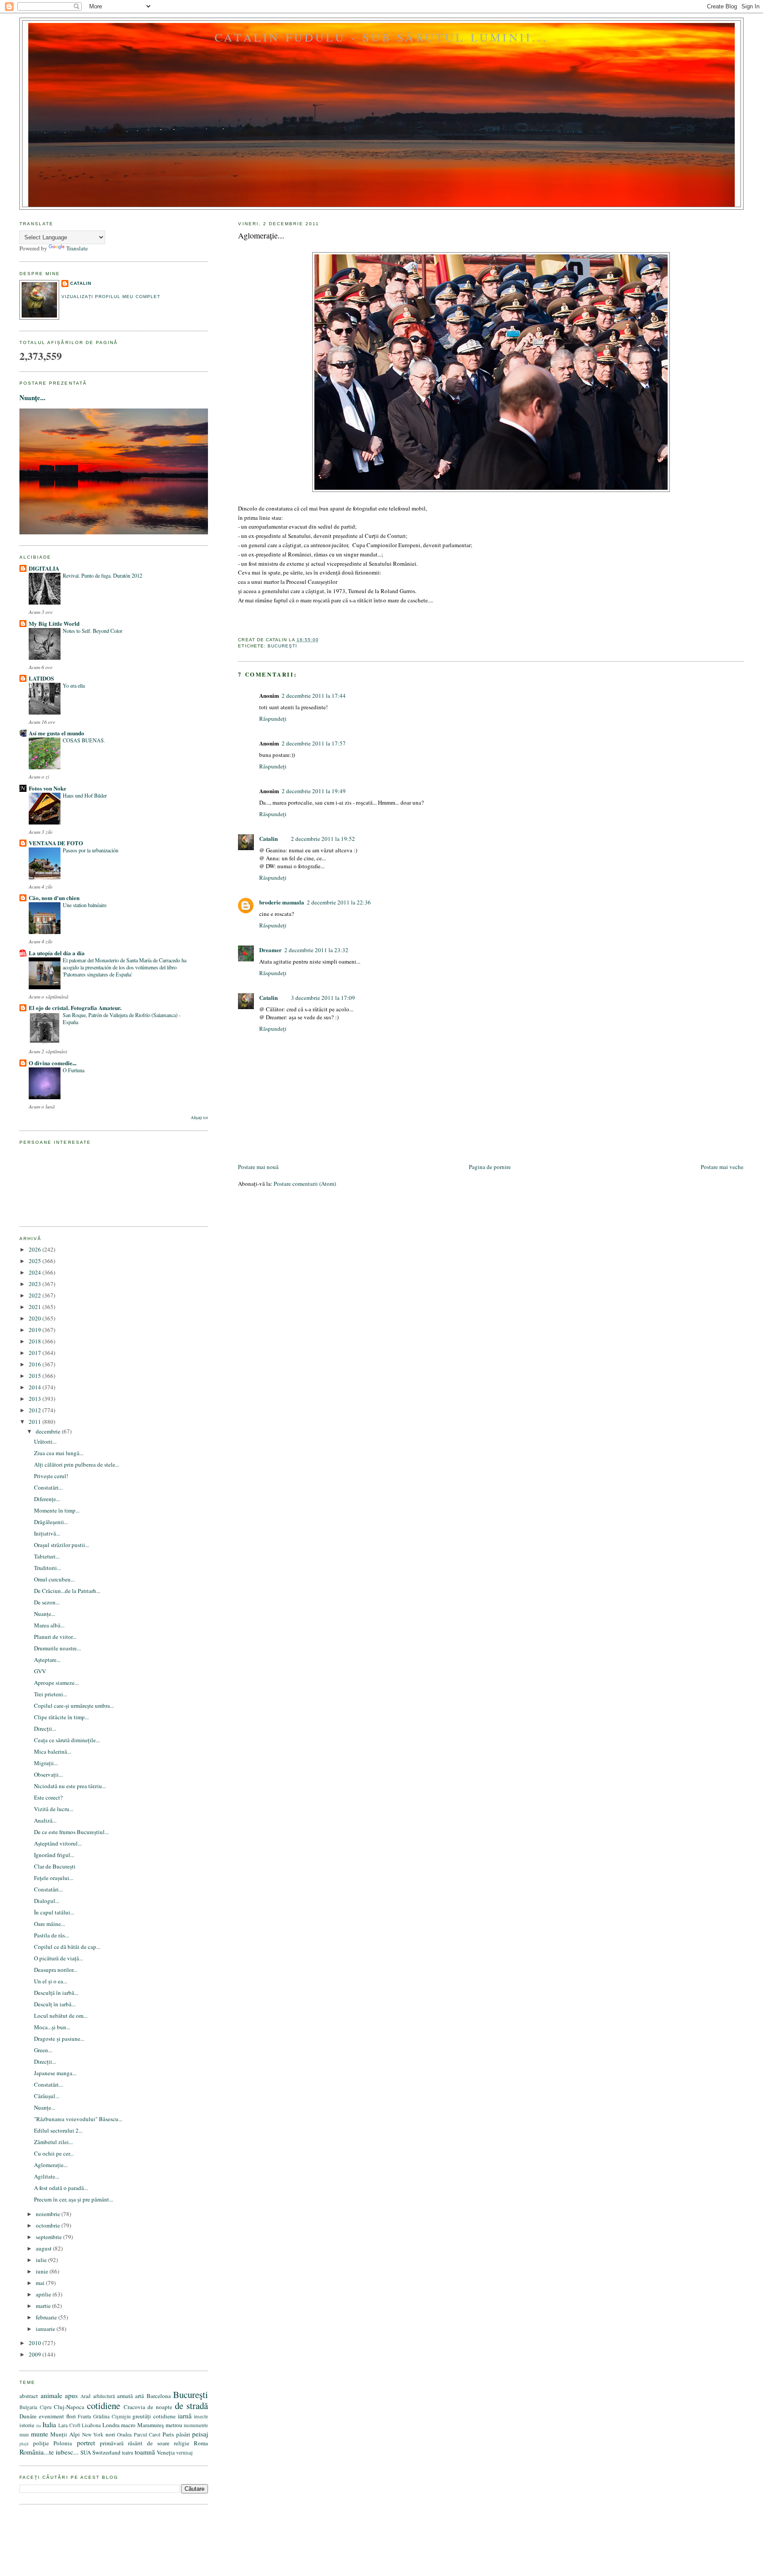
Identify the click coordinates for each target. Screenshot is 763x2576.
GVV (40, 1671)
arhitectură (104, 2396)
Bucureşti (282, 646)
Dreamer (270, 950)
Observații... (48, 1774)
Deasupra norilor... (56, 1970)
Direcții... (45, 1729)
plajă (24, 2444)
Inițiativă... (47, 1533)
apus (71, 2395)
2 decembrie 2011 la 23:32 (316, 950)
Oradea (124, 2434)
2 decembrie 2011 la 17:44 (314, 696)
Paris (168, 2434)
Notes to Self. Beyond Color (93, 631)
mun (24, 2434)
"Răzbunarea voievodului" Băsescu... (78, 2119)
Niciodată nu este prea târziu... (70, 1786)
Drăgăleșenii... (51, 1522)
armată (125, 2396)
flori (71, 2416)
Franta (84, 2416)
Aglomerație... (261, 235)
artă (140, 2396)
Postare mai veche (722, 1167)
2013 (36, 1399)
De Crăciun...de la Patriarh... (67, 1591)
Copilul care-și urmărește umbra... (74, 1706)
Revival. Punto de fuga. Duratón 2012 (102, 575)
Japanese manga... (55, 2073)
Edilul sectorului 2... (58, 2130)
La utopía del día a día (57, 953)
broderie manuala (282, 902)
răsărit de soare (149, 2443)
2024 (36, 1272)
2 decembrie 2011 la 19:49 (314, 791)
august (44, 2248)
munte (40, 2434)
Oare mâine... (49, 1924)
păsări (183, 2434)
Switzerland (106, 2452)
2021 (36, 1307)
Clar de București (55, 1866)
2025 (36, 1261)
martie (44, 2306)
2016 (36, 1364)
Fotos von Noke (47, 788)
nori (110, 2434)
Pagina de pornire (490, 1167)
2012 (36, 1410)
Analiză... (45, 1820)
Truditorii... (47, 1568)
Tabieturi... (47, 1556)
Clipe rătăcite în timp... (61, 1717)
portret (86, 2443)
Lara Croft (69, 2425)
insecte (201, 2416)
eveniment (51, 2416)
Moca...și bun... (52, 2027)
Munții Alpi (65, 2434)
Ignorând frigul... (54, 1855)
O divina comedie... (53, 1063)
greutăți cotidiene (154, 2416)
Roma (201, 2443)
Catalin (268, 838)
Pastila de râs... (51, 1935)
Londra (111, 2425)
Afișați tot (199, 1118)
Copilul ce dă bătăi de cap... (67, 1947)
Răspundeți (273, 719)
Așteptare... (47, 1660)
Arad (85, 2396)
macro (128, 2425)
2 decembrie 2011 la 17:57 (314, 743)
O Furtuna (74, 1070)
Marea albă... (49, 1625)
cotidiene (104, 2406)
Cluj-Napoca (69, 2407)
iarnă (185, 2416)
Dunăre (28, 2416)
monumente (196, 2425)
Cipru (46, 2407)
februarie (47, 2317)
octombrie (49, 2225)
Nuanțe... (32, 397)
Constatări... (48, 1487)
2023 (36, 1284)
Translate (77, 248)
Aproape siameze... (56, 1683)
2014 (36, 1387)
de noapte (160, 2407)
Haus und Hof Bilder (85, 795)
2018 (36, 1341)
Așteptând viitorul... (58, 1843)
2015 (36, 1376)
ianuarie (46, 2329)
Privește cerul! (51, 1476)
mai (41, 2283)
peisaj (200, 2434)
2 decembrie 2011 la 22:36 (339, 902)
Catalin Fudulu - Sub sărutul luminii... (381, 37)
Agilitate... (47, 2176)
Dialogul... (47, 1901)
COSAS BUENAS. (84, 740)
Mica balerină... (53, 1751)
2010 (36, 2343)
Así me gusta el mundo (57, 733)
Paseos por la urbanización (91, 850)
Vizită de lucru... (54, 1809)
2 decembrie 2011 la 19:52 (323, 839)
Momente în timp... (57, 1510)
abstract (29, 2396)
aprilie (44, 2294)
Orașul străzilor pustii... (62, 1545)
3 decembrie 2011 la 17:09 (323, 998)
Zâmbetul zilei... (53, 2142)
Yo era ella (74, 685)
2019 (36, 1330)
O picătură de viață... (59, 1958)
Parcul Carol (147, 2434)
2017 (36, 1353)
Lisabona (91, 2425)
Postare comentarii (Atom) (305, 1184)
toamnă (145, 2452)
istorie (27, 2425)
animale (51, 2395)
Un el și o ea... (51, 1981)
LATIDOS (41, 678)
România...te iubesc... (49, 2452)
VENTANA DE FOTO (56, 843)
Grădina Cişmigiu (112, 2416)
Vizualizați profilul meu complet (111, 297)
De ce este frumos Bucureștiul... (71, 1832)
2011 (36, 1422)
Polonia (63, 2443)
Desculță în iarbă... (56, 1993)
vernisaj (184, 2453)
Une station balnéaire (85, 905)
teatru (128, 2453)
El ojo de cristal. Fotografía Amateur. (75, 1008)
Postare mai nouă (258, 1167)
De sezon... (47, 1602)
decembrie (49, 1431)
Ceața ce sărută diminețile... (67, 1740)
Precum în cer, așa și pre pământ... (74, 2199)
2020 (36, 1318)
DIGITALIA (44, 568)
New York (93, 2434)
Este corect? (48, 1797)
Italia (49, 2425)
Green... (43, 2050)
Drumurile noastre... (57, 1648)
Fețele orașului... (54, 1878)
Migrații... (46, 1763)
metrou (174, 2425)
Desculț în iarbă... (55, 2004)
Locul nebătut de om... (61, 2016)
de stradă (192, 2406)
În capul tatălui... (54, 1912)
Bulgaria (28, 2407)
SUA (86, 2452)
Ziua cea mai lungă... (59, 1453)
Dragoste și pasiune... (59, 2039)
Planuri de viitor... (55, 1637)
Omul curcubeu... (54, 1579)
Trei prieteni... (51, 1694)
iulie (42, 2260)
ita (39, 2425)
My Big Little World (54, 623)
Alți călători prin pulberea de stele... (77, 1464)
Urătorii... (45, 1441)
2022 (36, 1295)
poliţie (41, 2443)
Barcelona (159, 2396)
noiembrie (49, 2214)
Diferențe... (47, 1499)
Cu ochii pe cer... (54, 2153)
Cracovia (134, 2407)
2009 (36, 2354)
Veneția (166, 2452)
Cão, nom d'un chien (54, 898)
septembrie (49, 2237)
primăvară (112, 2443)
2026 (36, 1249)
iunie (43, 2271)
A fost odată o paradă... (61, 2188)
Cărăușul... (47, 2096)
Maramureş (151, 2425)
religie (182, 2443)
